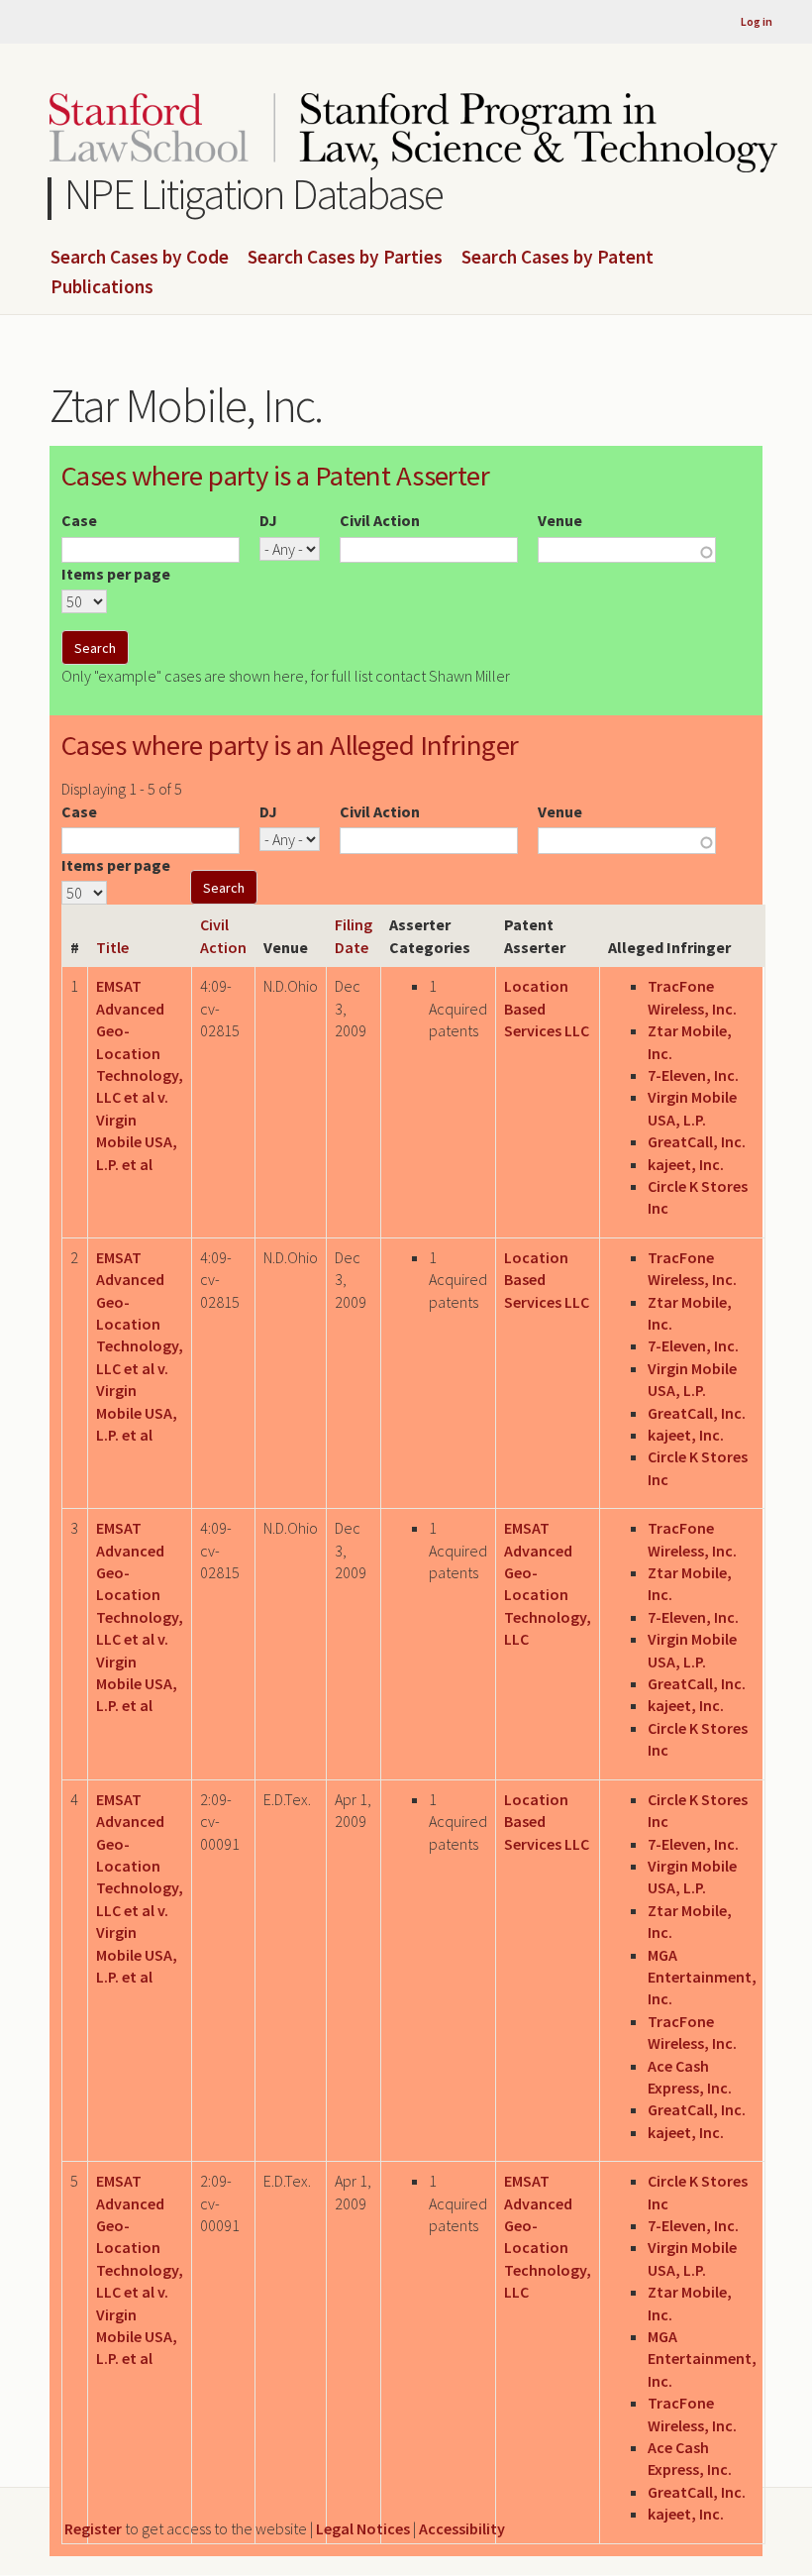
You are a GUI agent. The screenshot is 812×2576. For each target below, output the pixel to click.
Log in (757, 21)
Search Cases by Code (140, 258)
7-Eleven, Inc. (693, 1075)
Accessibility (462, 2528)
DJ (268, 520)
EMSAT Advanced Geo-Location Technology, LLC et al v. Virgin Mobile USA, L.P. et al (140, 1074)
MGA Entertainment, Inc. (702, 1977)
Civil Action (380, 520)
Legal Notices (363, 2528)
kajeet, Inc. (686, 1164)
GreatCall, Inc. (697, 1141)
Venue (560, 520)
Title (112, 947)
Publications (102, 287)
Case (79, 520)
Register (93, 2528)
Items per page (116, 574)
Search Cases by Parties (345, 258)
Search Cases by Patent (558, 258)
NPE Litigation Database (254, 194)
